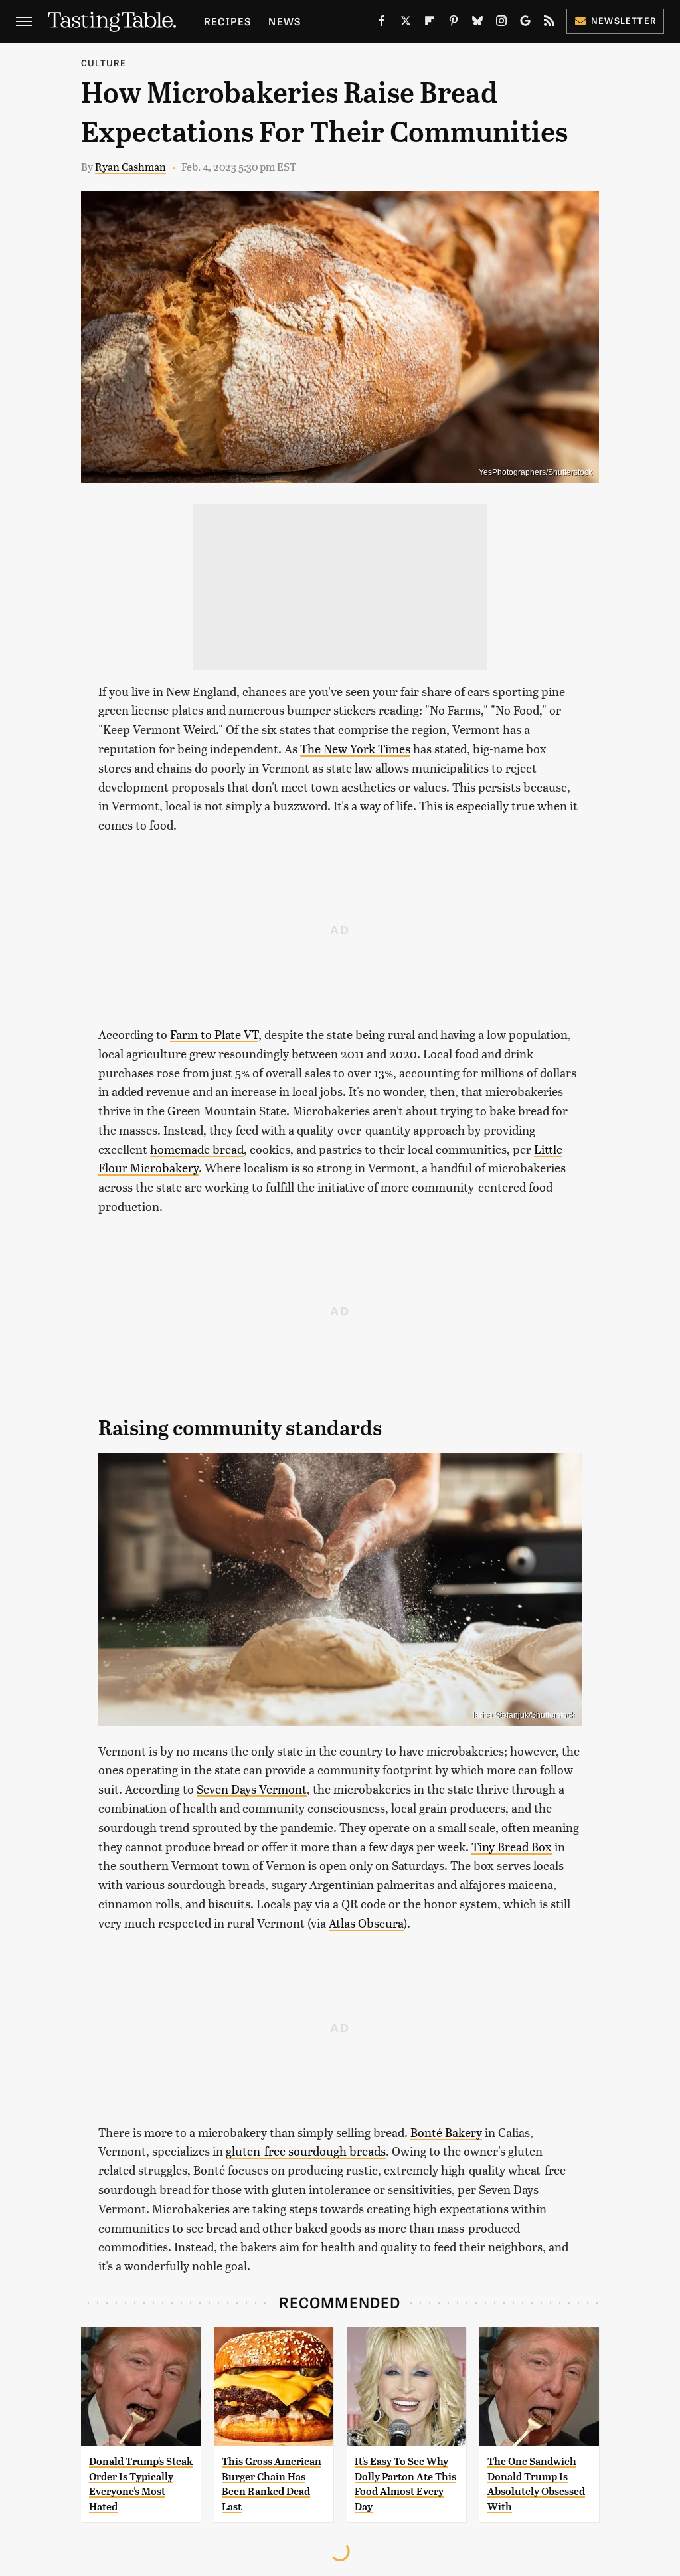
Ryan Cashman (130, 166)
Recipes (227, 21)
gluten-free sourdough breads (306, 2151)
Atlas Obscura (366, 1923)
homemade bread (197, 1149)
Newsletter (624, 20)
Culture (104, 63)
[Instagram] (501, 23)
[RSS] (549, 23)
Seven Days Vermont (252, 1789)
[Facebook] (382, 23)
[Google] (525, 23)
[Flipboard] (430, 23)
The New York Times (355, 748)
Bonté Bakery (446, 2132)
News (285, 21)
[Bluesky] (477, 23)
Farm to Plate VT (214, 1034)
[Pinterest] (454, 23)
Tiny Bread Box (512, 1846)
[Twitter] (406, 23)
